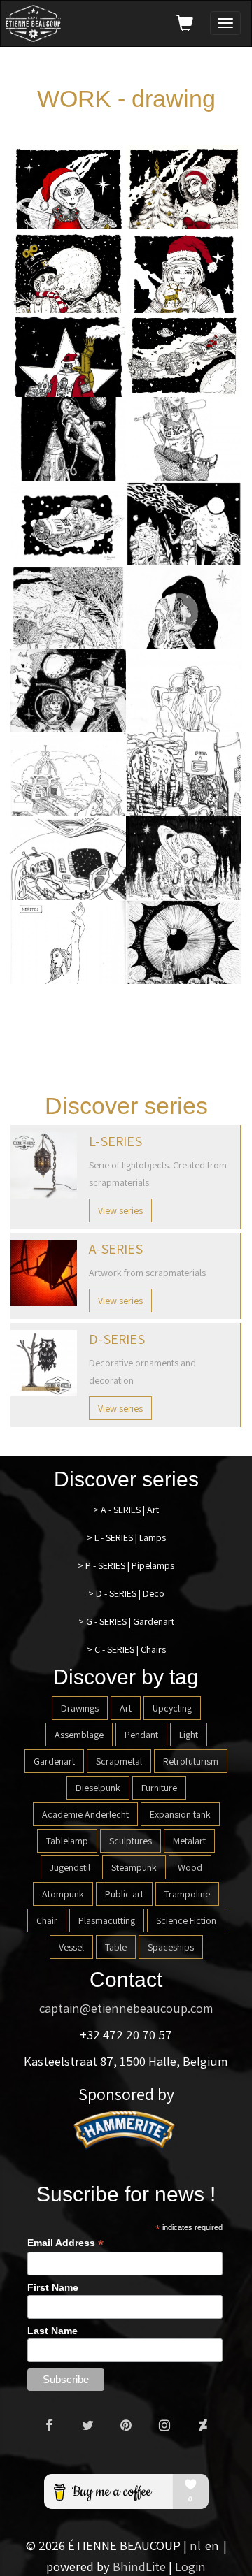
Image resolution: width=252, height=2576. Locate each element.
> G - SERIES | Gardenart (126, 1621)
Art (126, 1708)
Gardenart (54, 1761)
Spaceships (171, 1947)
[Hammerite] (126, 2128)
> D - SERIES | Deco (126, 1593)
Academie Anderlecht (85, 1814)
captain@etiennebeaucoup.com (126, 2008)
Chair (47, 1920)
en (212, 2545)
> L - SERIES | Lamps (126, 1537)
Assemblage (79, 1735)
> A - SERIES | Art (126, 1510)
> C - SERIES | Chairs (126, 1649)
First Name (53, 2287)
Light (189, 1735)
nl (195, 2545)
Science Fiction (186, 1920)
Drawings (80, 1708)
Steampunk (134, 1867)
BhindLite (139, 2566)
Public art (124, 1894)
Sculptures (131, 1841)
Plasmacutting (107, 1920)
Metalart (189, 1841)
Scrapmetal (119, 1761)
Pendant (141, 1735)
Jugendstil (70, 1867)
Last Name (52, 2331)
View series (120, 1210)
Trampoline (187, 1894)
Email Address (65, 2243)
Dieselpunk (98, 1788)
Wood (190, 1867)
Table (116, 1947)
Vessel (71, 1947)
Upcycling (172, 1708)
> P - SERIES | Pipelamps (126, 1565)
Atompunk (63, 1894)
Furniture (159, 1788)
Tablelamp (67, 1841)
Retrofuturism (191, 1761)
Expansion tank (180, 1814)
